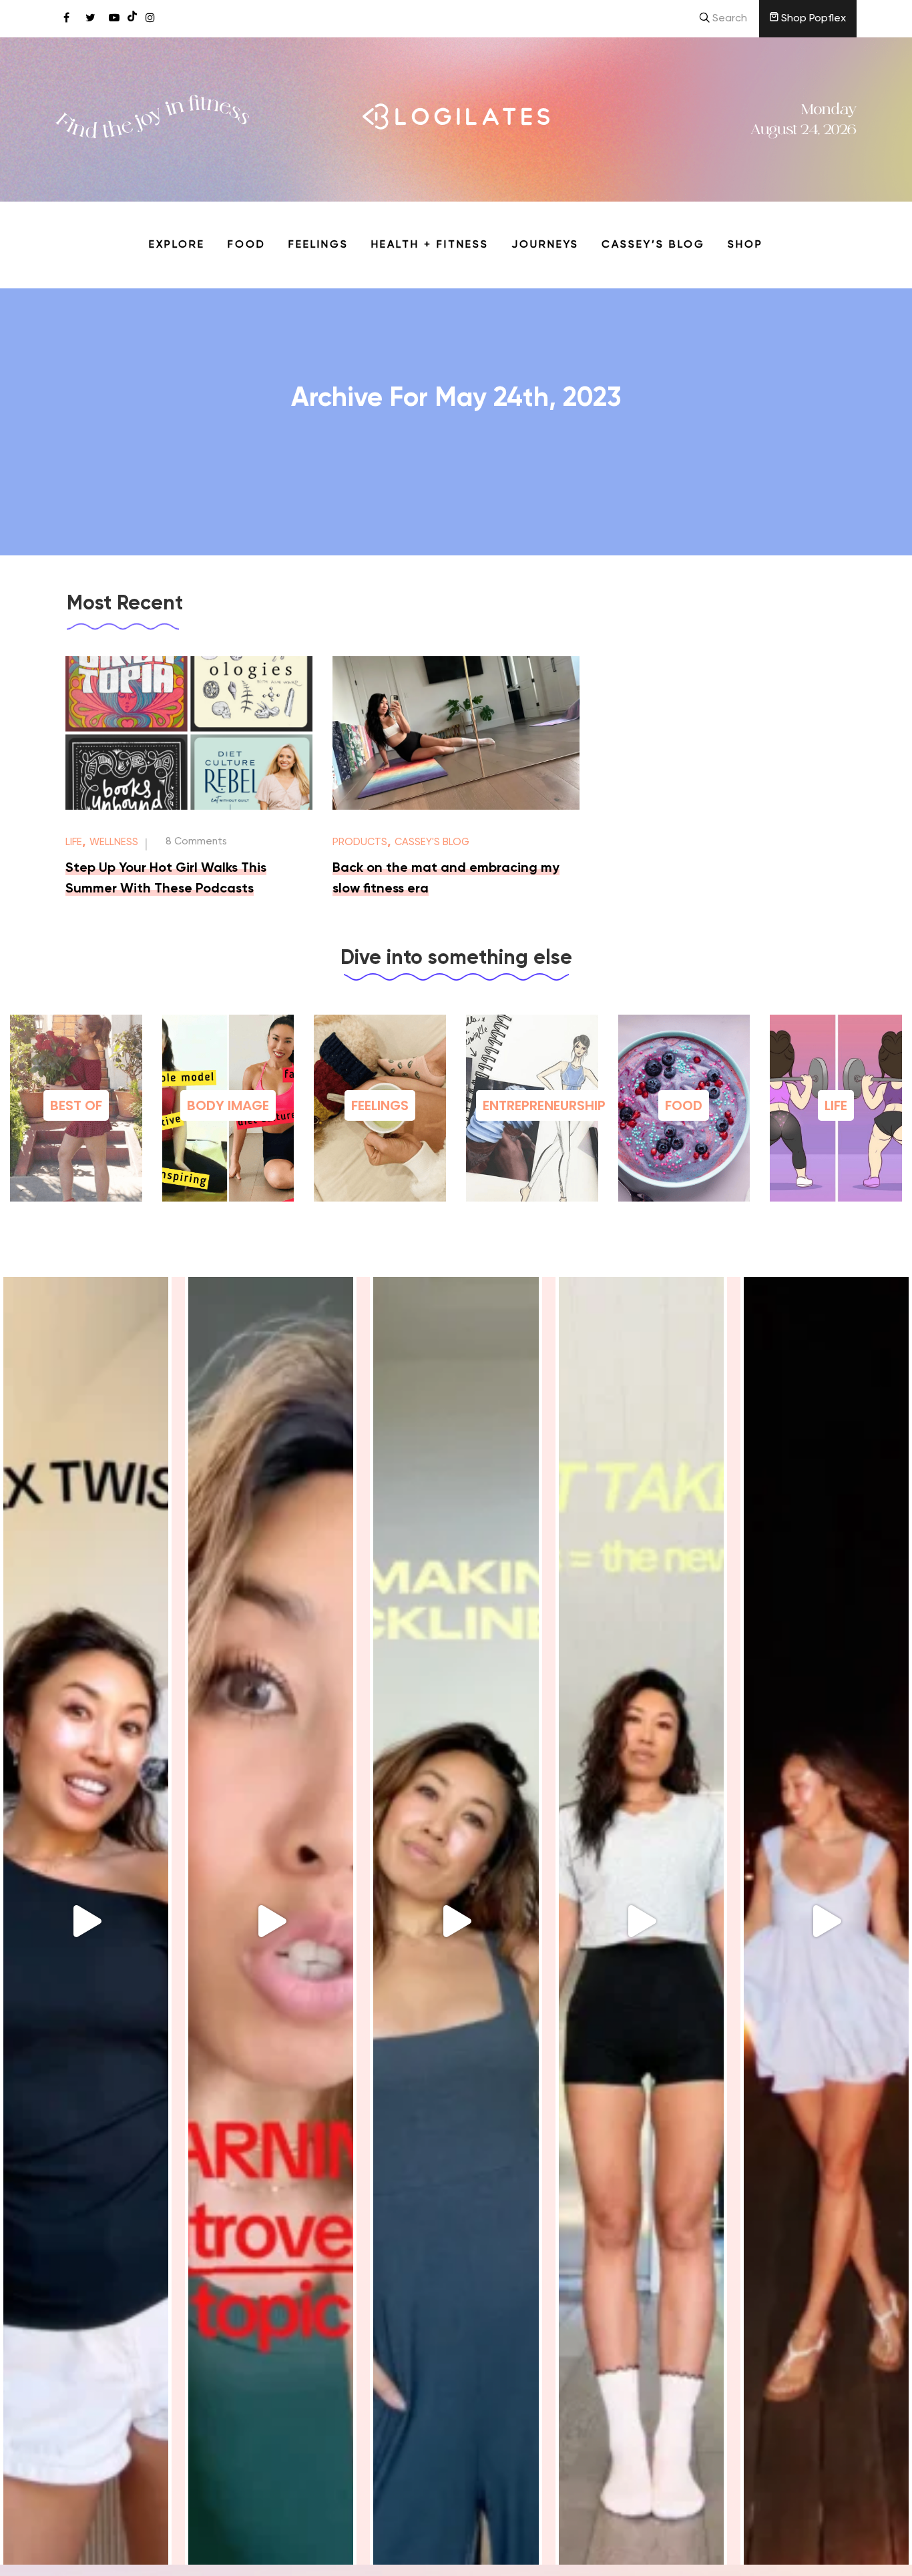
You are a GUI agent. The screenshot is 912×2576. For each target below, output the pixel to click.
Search (728, 19)
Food (247, 245)
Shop (745, 245)
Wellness (114, 842)
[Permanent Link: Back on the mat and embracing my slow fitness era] (456, 807)
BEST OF (76, 1105)
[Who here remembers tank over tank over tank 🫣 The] (86, 1921)
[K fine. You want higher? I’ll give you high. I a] (456, 1921)
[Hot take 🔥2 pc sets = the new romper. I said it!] (826, 1921)
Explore (177, 245)
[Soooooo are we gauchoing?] (271, 1921)
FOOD (684, 1105)
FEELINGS (380, 1105)
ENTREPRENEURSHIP (544, 1105)
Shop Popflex (812, 19)
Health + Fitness (430, 245)
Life (74, 842)
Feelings (318, 245)
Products (360, 842)
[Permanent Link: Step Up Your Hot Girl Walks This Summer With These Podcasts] (189, 807)
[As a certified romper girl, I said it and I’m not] (641, 1921)
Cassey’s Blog (653, 245)
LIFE (836, 1105)
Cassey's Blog (432, 842)
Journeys (545, 245)
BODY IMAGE (228, 1105)
